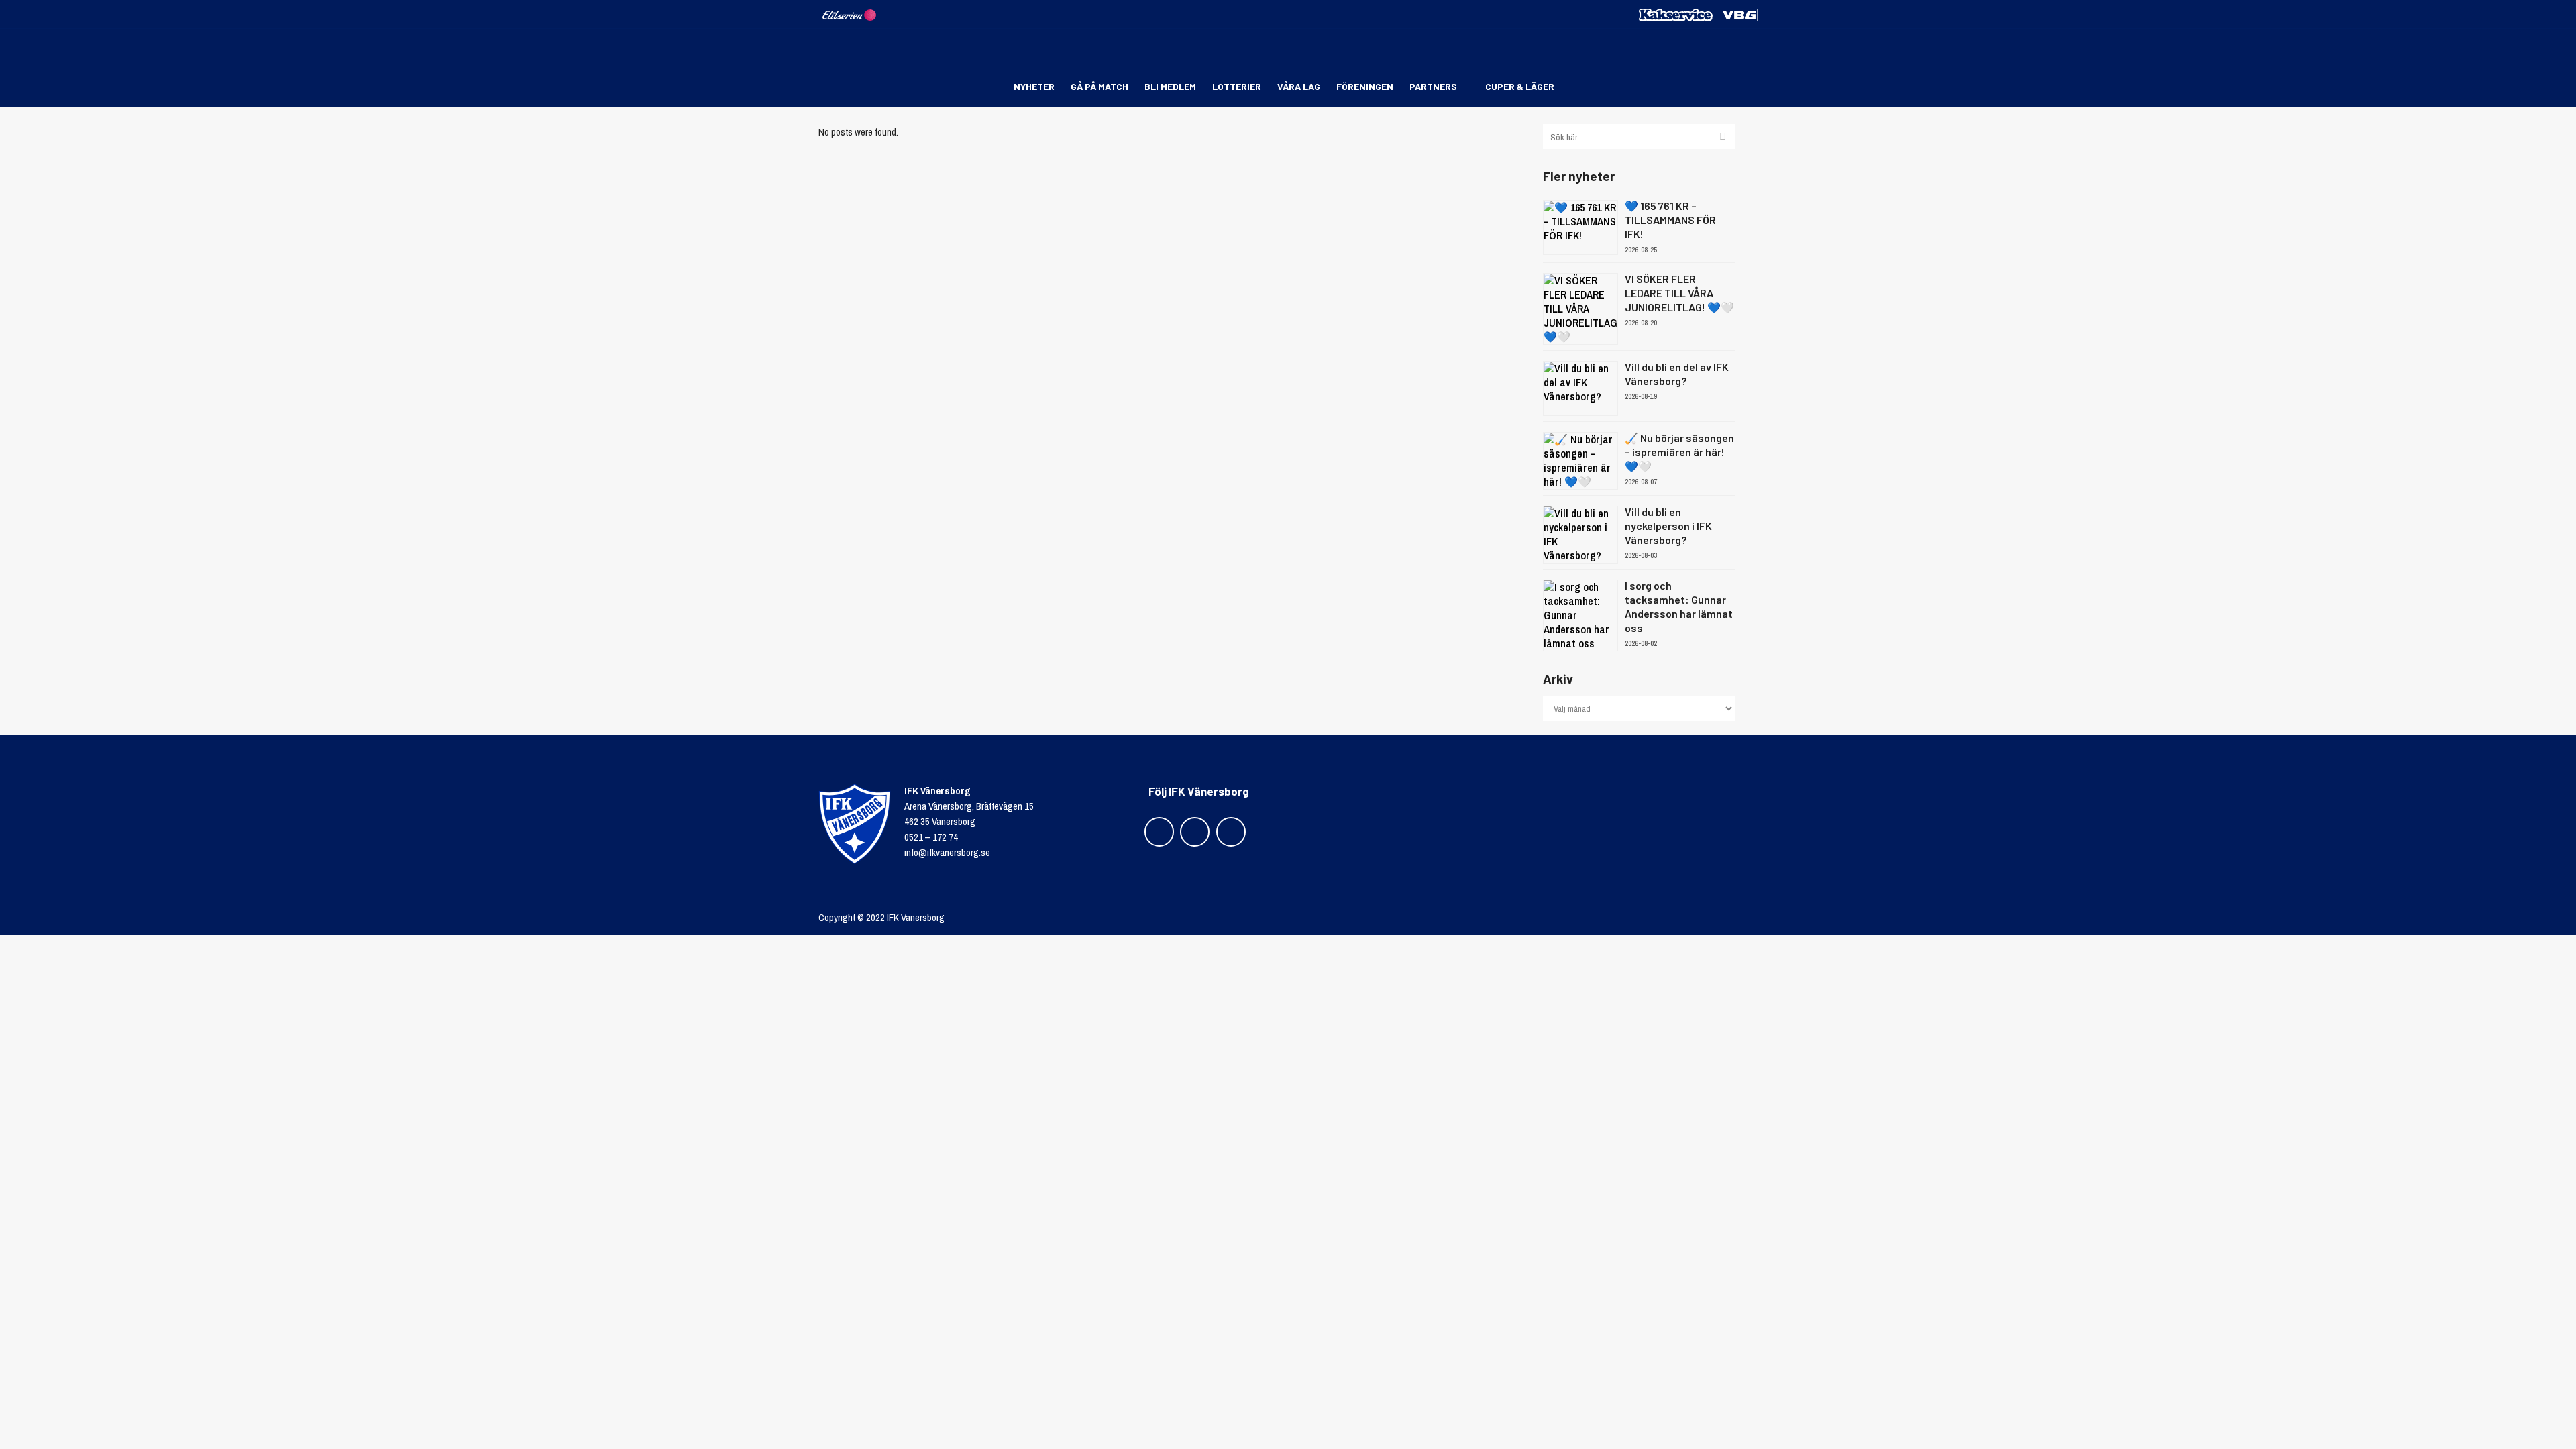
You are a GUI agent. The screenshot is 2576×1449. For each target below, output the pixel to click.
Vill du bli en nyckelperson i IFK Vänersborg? (1668, 526)
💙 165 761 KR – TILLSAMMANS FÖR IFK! (1670, 220)
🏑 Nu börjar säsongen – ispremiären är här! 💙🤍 (1679, 452)
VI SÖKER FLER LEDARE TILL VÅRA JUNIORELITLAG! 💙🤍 (1679, 293)
